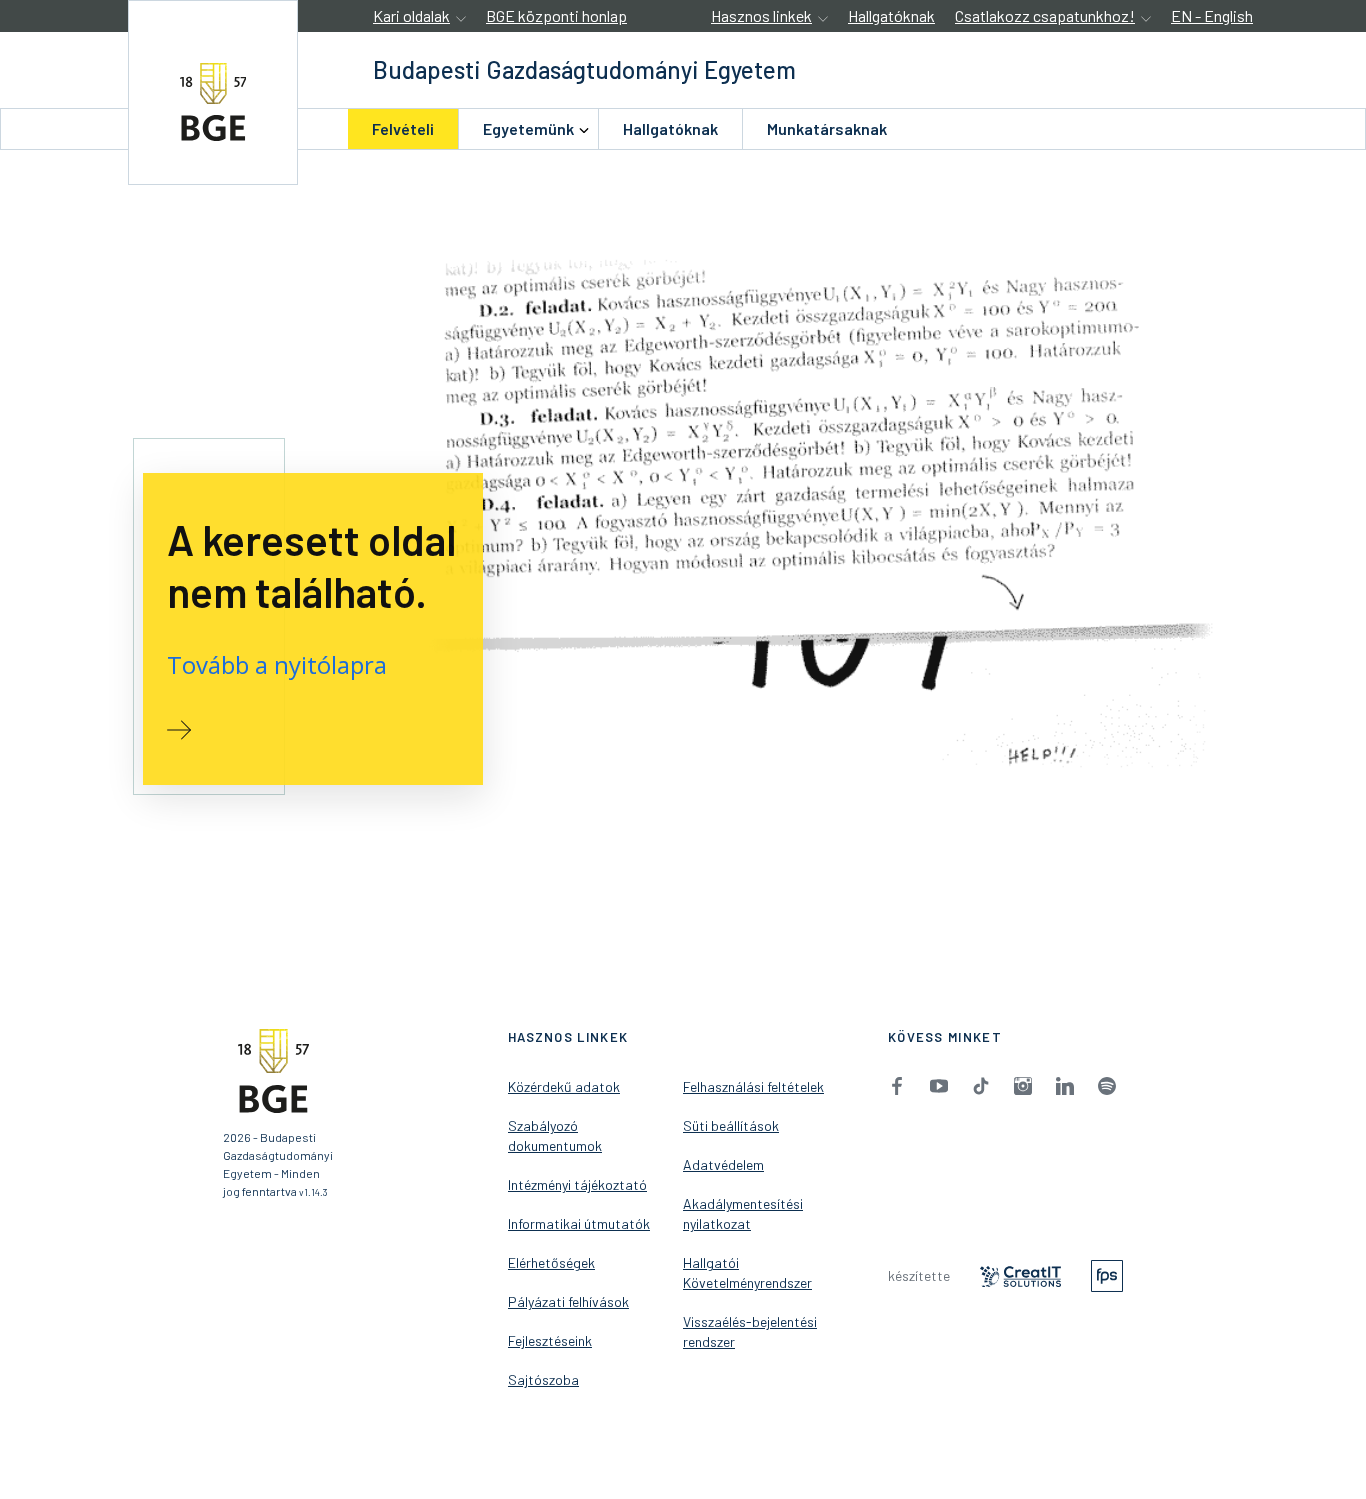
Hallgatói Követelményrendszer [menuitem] (747, 1272)
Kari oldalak (411, 15)
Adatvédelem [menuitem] (723, 1164)
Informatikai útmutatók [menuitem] (579, 1223)
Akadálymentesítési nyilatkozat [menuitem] (743, 1213)
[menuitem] (403, 129)
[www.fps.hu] (1107, 1274)
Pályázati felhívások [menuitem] (568, 1301)
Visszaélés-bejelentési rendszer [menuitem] (750, 1331)
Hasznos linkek (761, 15)
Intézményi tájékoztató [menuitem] (577, 1184)
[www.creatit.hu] (1020, 1274)
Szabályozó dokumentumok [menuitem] (555, 1135)
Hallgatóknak (891, 15)
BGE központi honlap (556, 15)
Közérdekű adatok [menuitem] (564, 1086)
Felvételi (403, 128)
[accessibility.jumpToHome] (213, 92)
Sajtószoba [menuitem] (543, 1379)
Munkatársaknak (827, 128)
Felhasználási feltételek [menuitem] (753, 1086)
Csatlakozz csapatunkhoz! (1045, 15)
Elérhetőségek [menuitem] (551, 1262)
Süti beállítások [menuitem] (731, 1125)
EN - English (1212, 15)
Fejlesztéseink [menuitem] (550, 1340)
